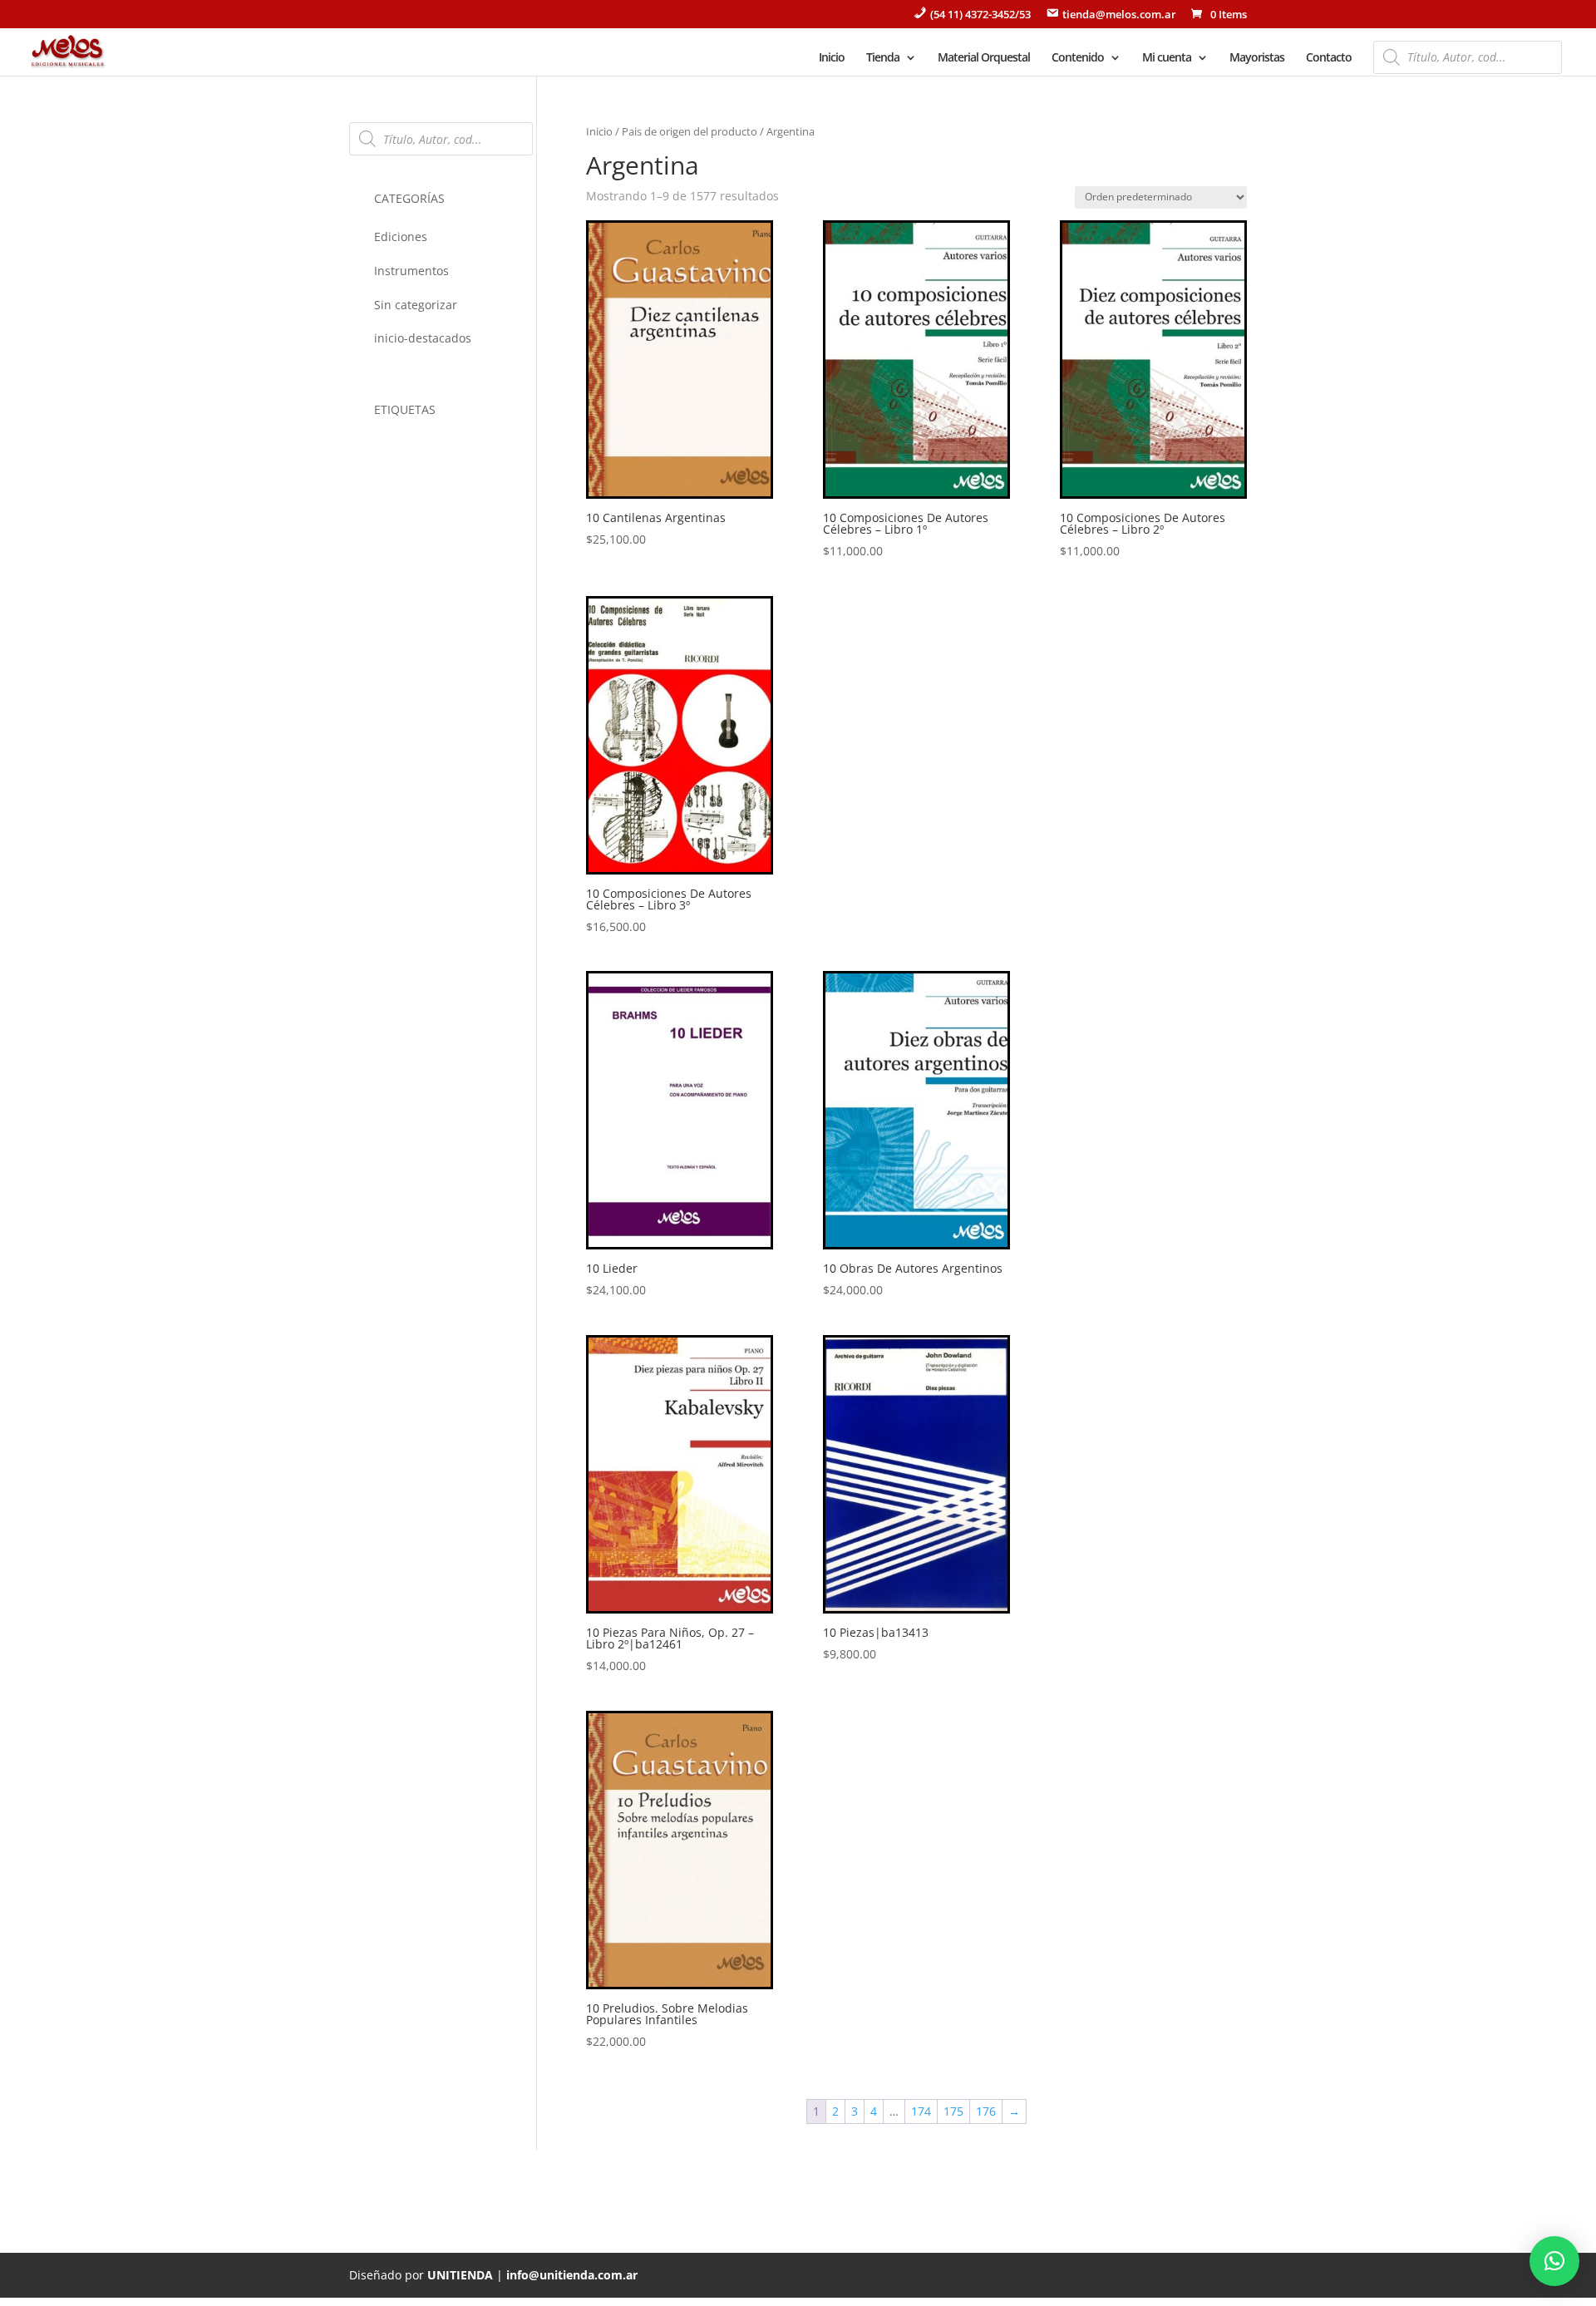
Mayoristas (1257, 58)
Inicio (832, 58)
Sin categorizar (416, 305)
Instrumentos (411, 271)
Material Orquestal (984, 58)
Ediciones (401, 237)
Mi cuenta (1167, 58)
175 (953, 2111)
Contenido (1078, 58)
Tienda (883, 58)
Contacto (1329, 58)
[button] (1554, 2261)
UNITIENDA (460, 2275)
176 (986, 2111)
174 (921, 2111)
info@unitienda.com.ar (572, 2275)
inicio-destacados (423, 338)
